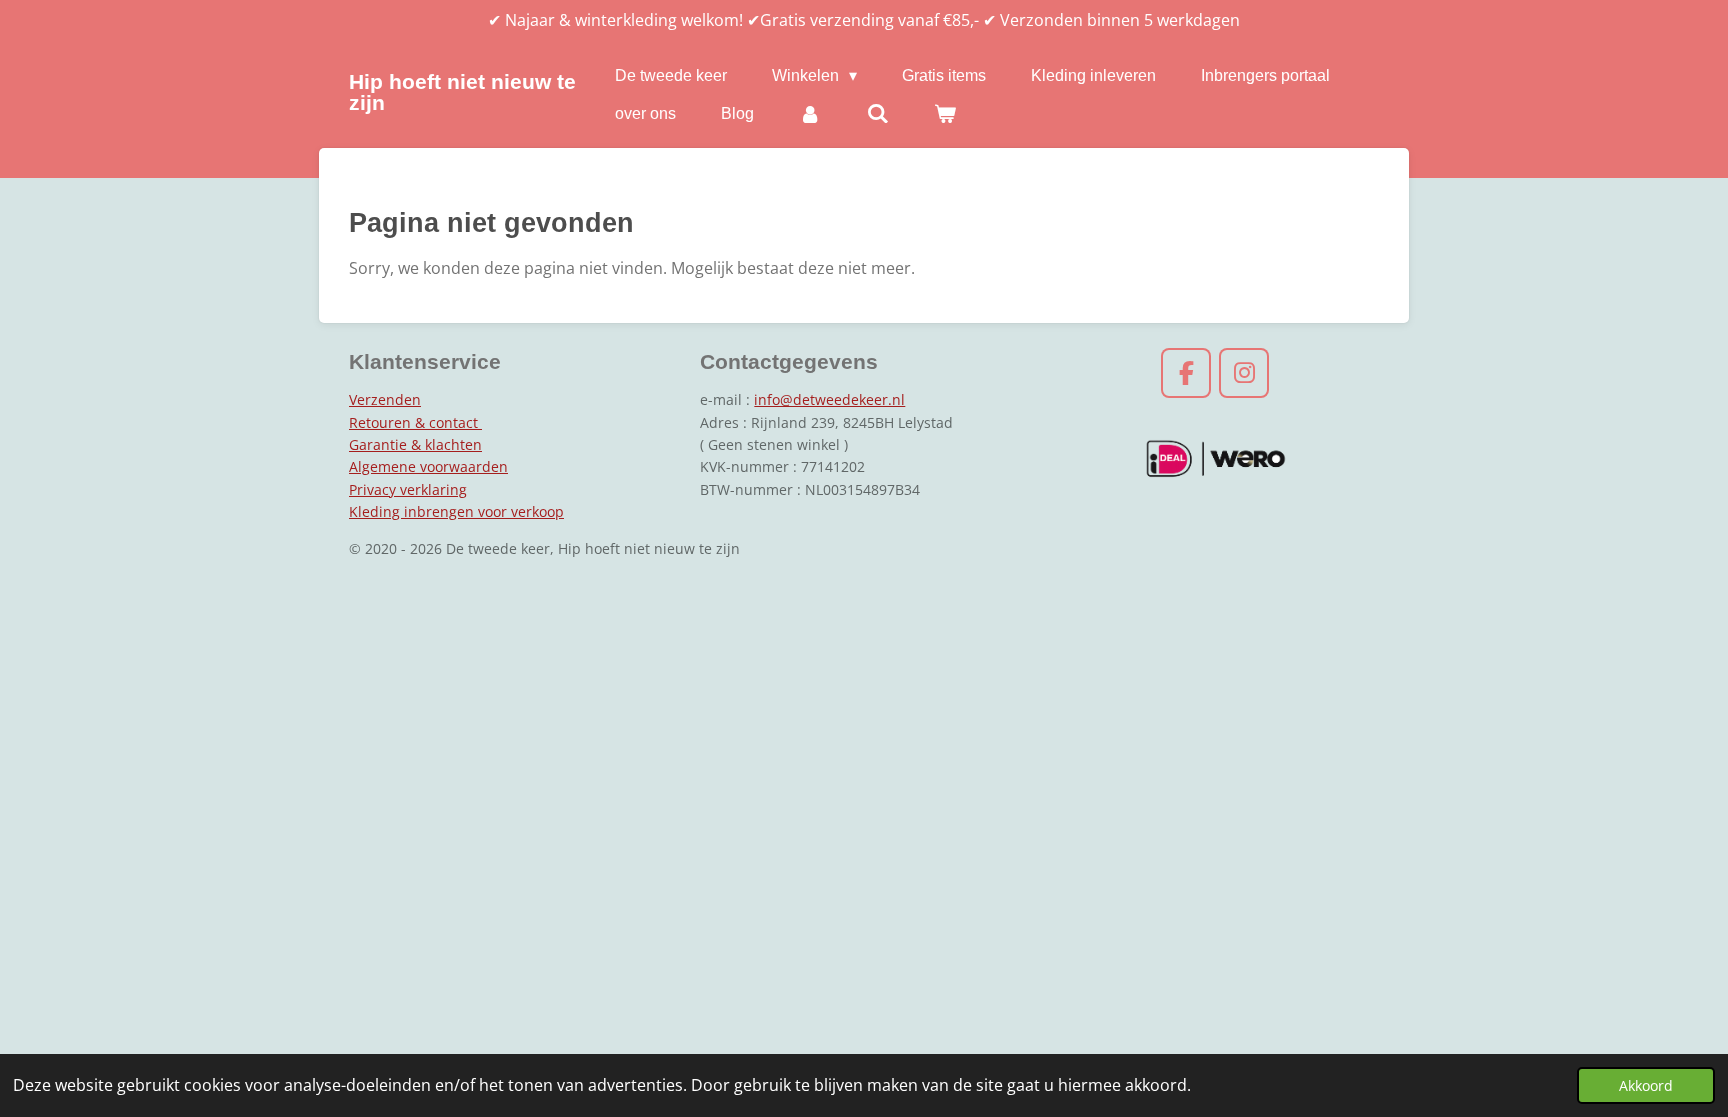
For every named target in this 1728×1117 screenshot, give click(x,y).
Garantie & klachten (415, 444)
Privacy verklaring (408, 489)
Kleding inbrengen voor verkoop (456, 511)
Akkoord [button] (1646, 1085)
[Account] (810, 114)
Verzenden (385, 399)
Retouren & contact (415, 422)
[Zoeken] (877, 114)
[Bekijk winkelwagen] (945, 114)
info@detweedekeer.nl (829, 399)
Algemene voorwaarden (428, 466)
